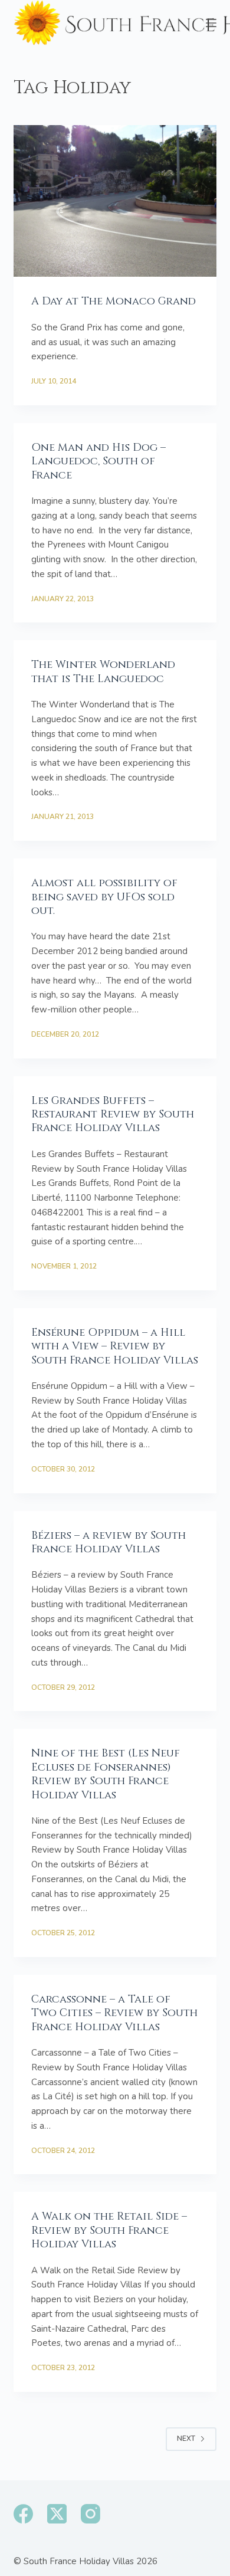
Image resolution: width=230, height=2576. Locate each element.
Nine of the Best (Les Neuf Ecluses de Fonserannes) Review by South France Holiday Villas (106, 1774)
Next (186, 2439)
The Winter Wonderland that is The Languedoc (103, 671)
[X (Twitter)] (57, 2514)
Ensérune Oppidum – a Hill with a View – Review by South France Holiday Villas (115, 1346)
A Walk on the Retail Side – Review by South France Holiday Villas (109, 2230)
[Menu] (211, 23)
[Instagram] (91, 2514)
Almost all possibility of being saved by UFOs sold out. (104, 897)
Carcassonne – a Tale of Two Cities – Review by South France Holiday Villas (114, 2013)
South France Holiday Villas (79, 2561)
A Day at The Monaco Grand (114, 301)
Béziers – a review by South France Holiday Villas (109, 1542)
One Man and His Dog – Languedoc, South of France (98, 461)
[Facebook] (23, 2514)
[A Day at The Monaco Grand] (115, 201)
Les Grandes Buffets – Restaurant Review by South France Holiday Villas (113, 1115)
